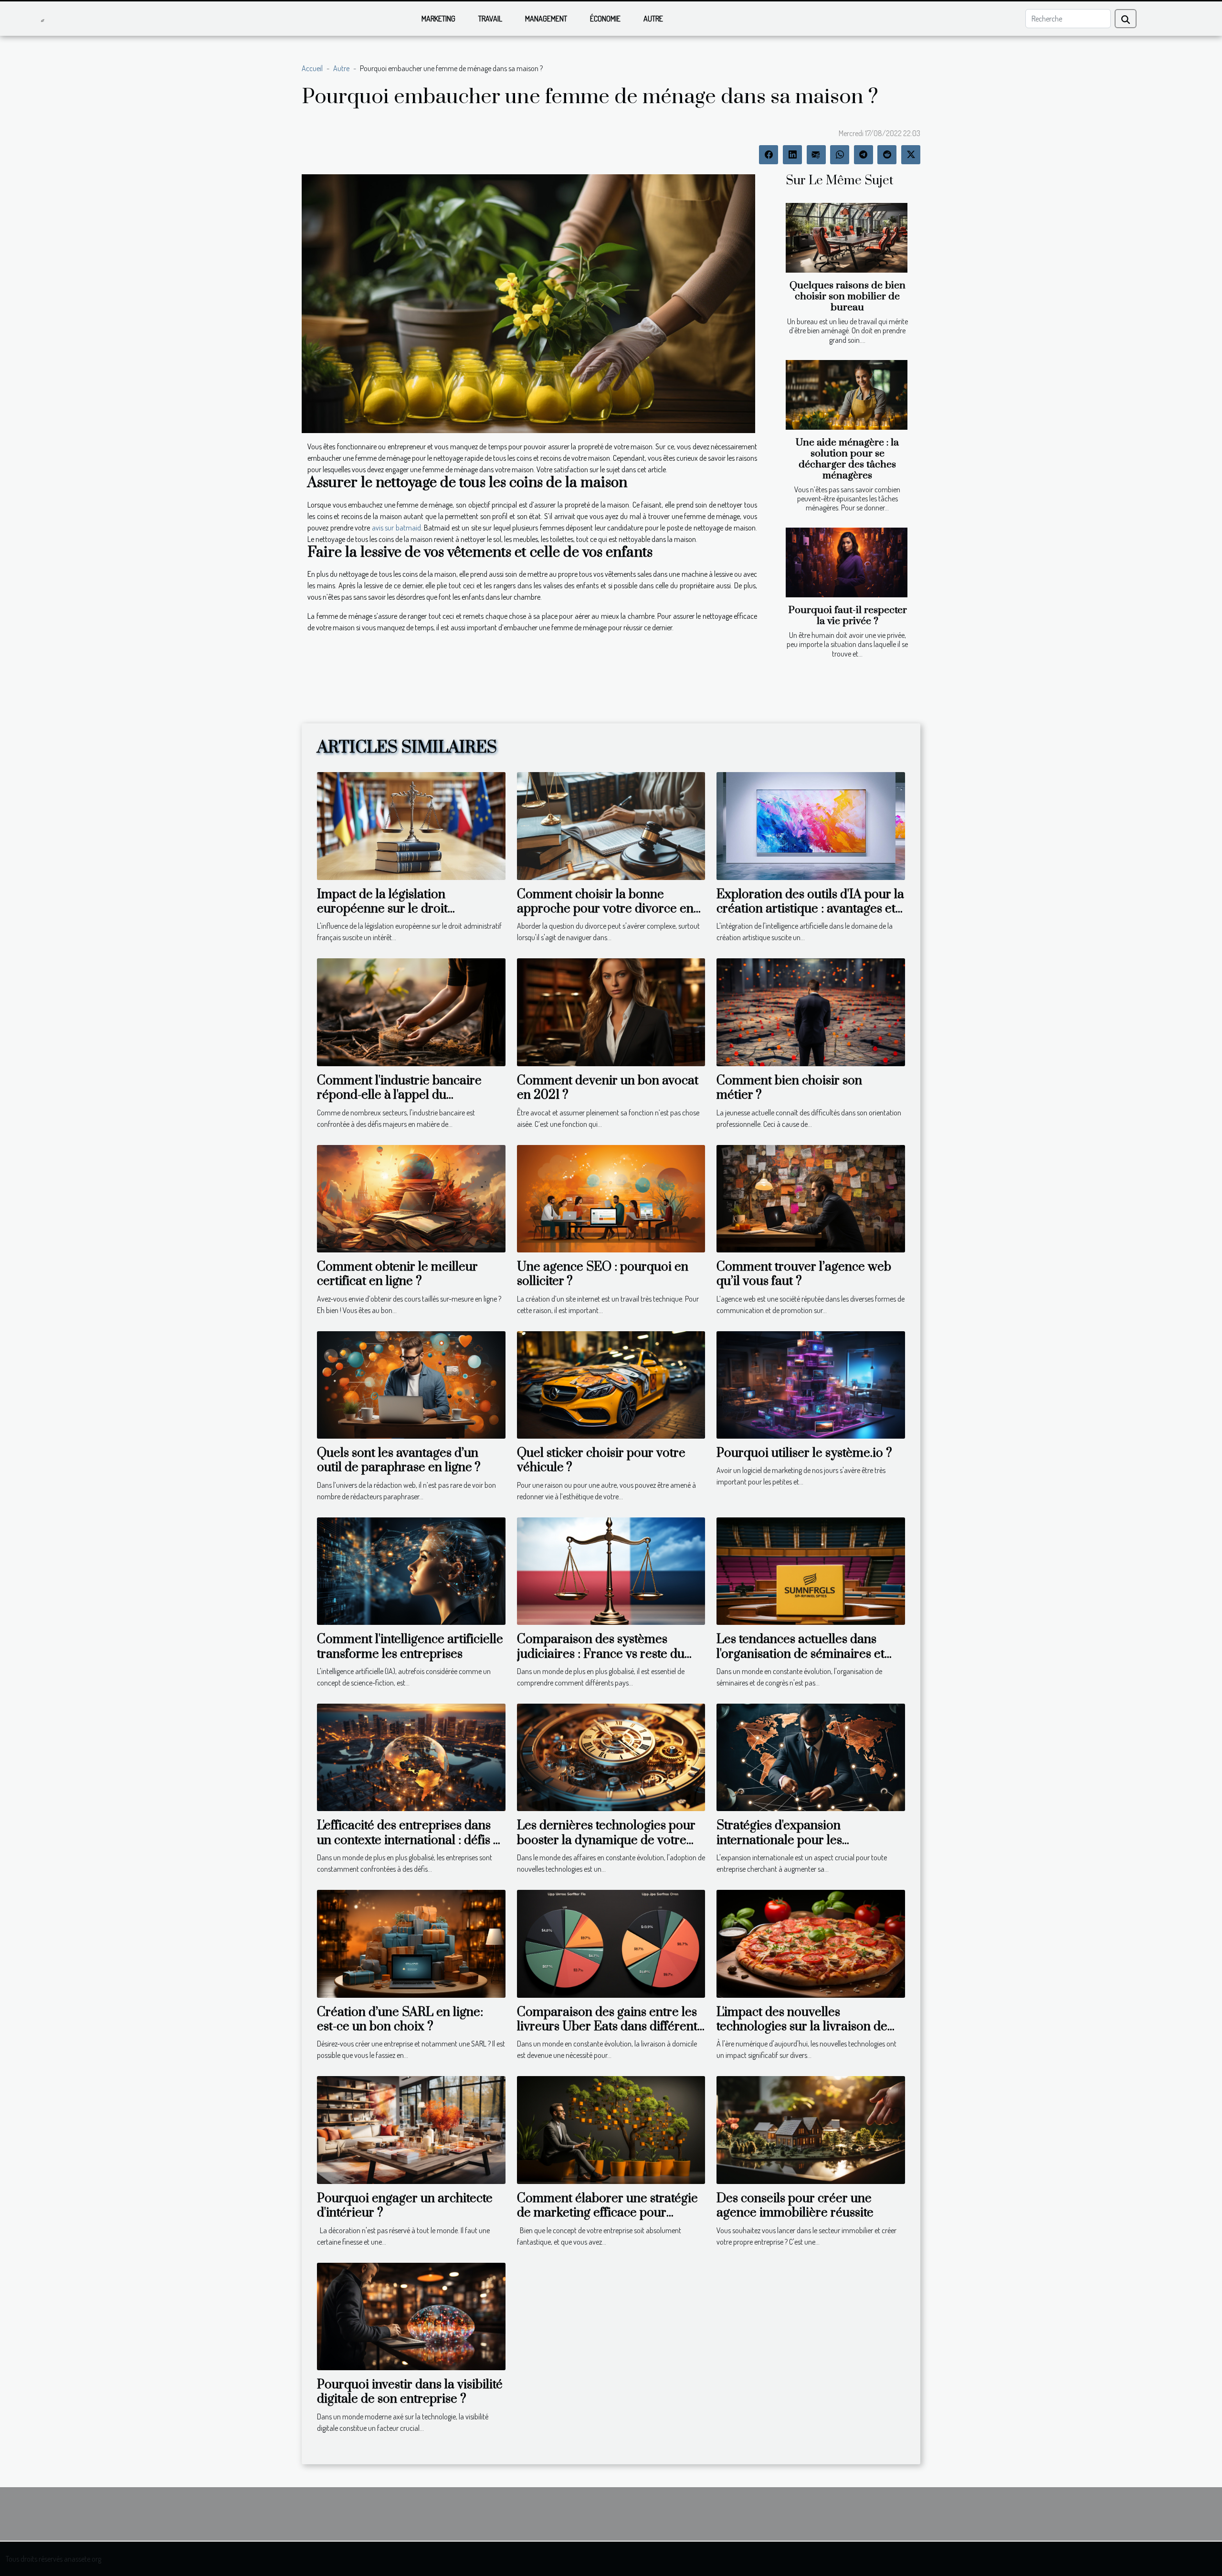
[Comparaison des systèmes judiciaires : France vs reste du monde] (611, 1570)
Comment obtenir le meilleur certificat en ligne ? (397, 1274)
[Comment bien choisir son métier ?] (811, 1011)
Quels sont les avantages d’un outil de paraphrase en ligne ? (399, 1460)
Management (546, 19)
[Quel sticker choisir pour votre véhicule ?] (611, 1384)
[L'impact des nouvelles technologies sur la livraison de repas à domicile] (811, 1943)
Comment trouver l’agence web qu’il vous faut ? (805, 1274)
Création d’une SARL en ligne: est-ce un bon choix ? (400, 2019)
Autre (653, 19)
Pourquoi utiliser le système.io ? (804, 1453)
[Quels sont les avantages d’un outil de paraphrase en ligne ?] (411, 1384)
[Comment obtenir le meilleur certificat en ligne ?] (411, 1198)
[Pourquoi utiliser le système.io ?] (811, 1384)
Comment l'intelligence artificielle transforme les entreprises (410, 1647)
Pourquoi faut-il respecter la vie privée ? (848, 616)
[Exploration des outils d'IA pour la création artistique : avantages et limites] (811, 825)
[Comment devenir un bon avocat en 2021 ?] (611, 1011)
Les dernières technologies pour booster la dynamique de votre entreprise (606, 1840)
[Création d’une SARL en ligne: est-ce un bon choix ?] (411, 1943)
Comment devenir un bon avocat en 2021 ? (608, 1088)
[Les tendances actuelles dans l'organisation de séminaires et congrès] (811, 1570)
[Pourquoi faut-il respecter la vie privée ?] (847, 562)
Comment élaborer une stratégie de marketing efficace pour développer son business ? (607, 2213)
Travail (490, 19)
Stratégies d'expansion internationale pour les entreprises (779, 1840)
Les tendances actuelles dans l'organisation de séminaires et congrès (801, 1654)
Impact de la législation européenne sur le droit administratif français (382, 909)
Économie (605, 19)
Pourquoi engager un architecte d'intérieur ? (405, 2206)
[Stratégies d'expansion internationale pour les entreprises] (811, 1756)
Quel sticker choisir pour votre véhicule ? (601, 1460)
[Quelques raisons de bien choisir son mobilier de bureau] (847, 238)
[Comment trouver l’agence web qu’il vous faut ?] (811, 1198)
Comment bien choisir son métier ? (789, 1088)
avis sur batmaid (396, 528)
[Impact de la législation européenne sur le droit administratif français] (411, 825)
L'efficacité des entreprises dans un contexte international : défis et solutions (410, 1840)
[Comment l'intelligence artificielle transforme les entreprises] (411, 1570)
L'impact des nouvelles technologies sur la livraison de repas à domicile (802, 2027)
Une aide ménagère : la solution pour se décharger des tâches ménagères (847, 459)
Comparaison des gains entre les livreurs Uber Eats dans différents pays (610, 2027)
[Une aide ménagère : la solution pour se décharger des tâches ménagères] (847, 395)
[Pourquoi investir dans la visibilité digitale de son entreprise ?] (411, 2315)
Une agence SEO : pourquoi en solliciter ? (603, 1274)
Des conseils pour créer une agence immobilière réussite (795, 2206)
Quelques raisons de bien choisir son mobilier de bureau (848, 297)
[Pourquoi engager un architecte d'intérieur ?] (411, 2129)
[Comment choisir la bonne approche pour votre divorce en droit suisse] (611, 825)
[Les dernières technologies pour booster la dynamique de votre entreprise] (611, 1756)
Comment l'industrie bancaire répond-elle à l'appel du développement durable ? (399, 1095)
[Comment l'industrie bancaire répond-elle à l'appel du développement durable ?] (411, 1011)
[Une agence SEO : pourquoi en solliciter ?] (611, 1198)
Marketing (438, 19)
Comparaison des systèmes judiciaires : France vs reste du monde (601, 1654)
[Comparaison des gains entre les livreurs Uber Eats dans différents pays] (611, 1943)
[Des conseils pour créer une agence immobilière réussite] (811, 2129)
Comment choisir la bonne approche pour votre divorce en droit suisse (605, 909)
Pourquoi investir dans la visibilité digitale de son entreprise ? (410, 2392)
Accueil (312, 68)
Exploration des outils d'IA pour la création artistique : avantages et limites (810, 909)
